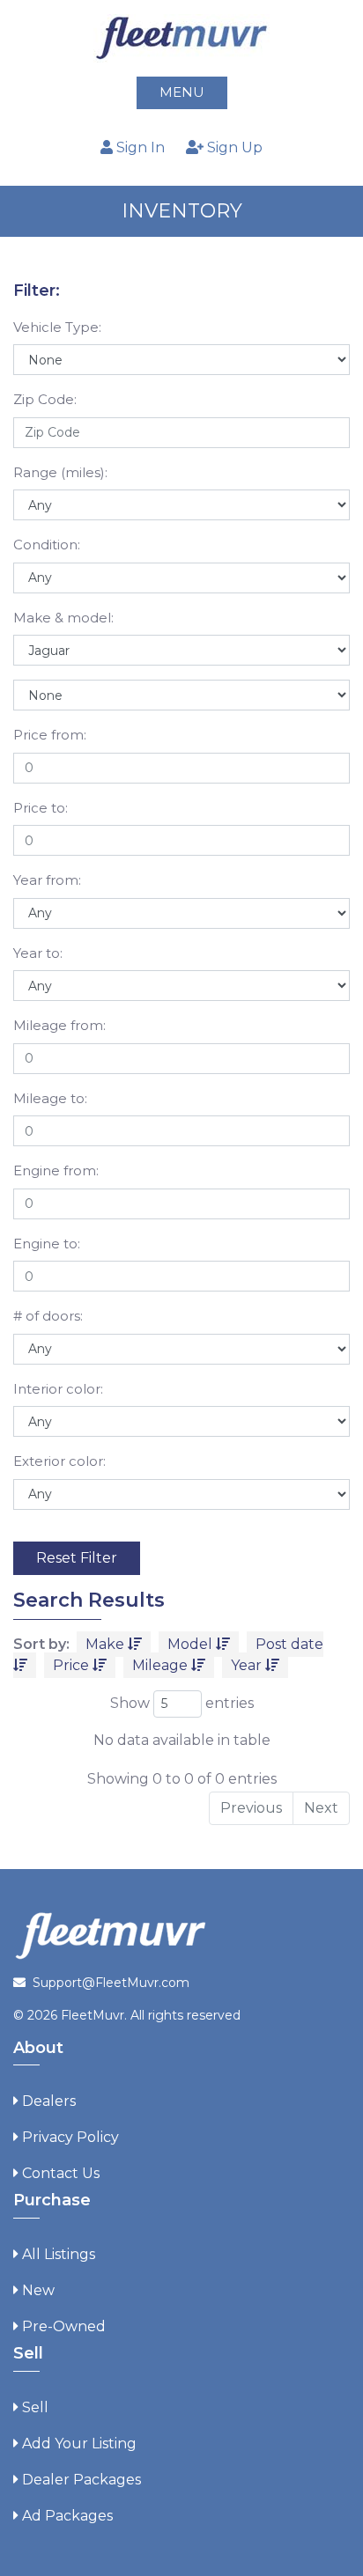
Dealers (49, 2101)
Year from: (47, 880)
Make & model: (63, 618)
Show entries (182, 1703)
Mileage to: (50, 1098)
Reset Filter (77, 1558)
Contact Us (61, 2173)
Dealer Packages (81, 2480)
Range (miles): (60, 472)
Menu (182, 92)
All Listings (59, 2254)
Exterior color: (59, 1461)
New (38, 2290)
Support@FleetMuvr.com (111, 1983)
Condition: (47, 545)
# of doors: (48, 1316)
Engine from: (56, 1170)
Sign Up (233, 147)
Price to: (41, 808)
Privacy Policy (70, 2137)
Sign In (139, 147)
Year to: (38, 953)
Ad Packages (67, 2516)
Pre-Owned (64, 2326)
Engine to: (47, 1244)
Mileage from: (59, 1025)
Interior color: (58, 1389)
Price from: (50, 735)
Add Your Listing (79, 2444)
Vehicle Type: (57, 327)
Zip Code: (45, 399)
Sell (35, 2407)
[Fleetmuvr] (181, 37)
